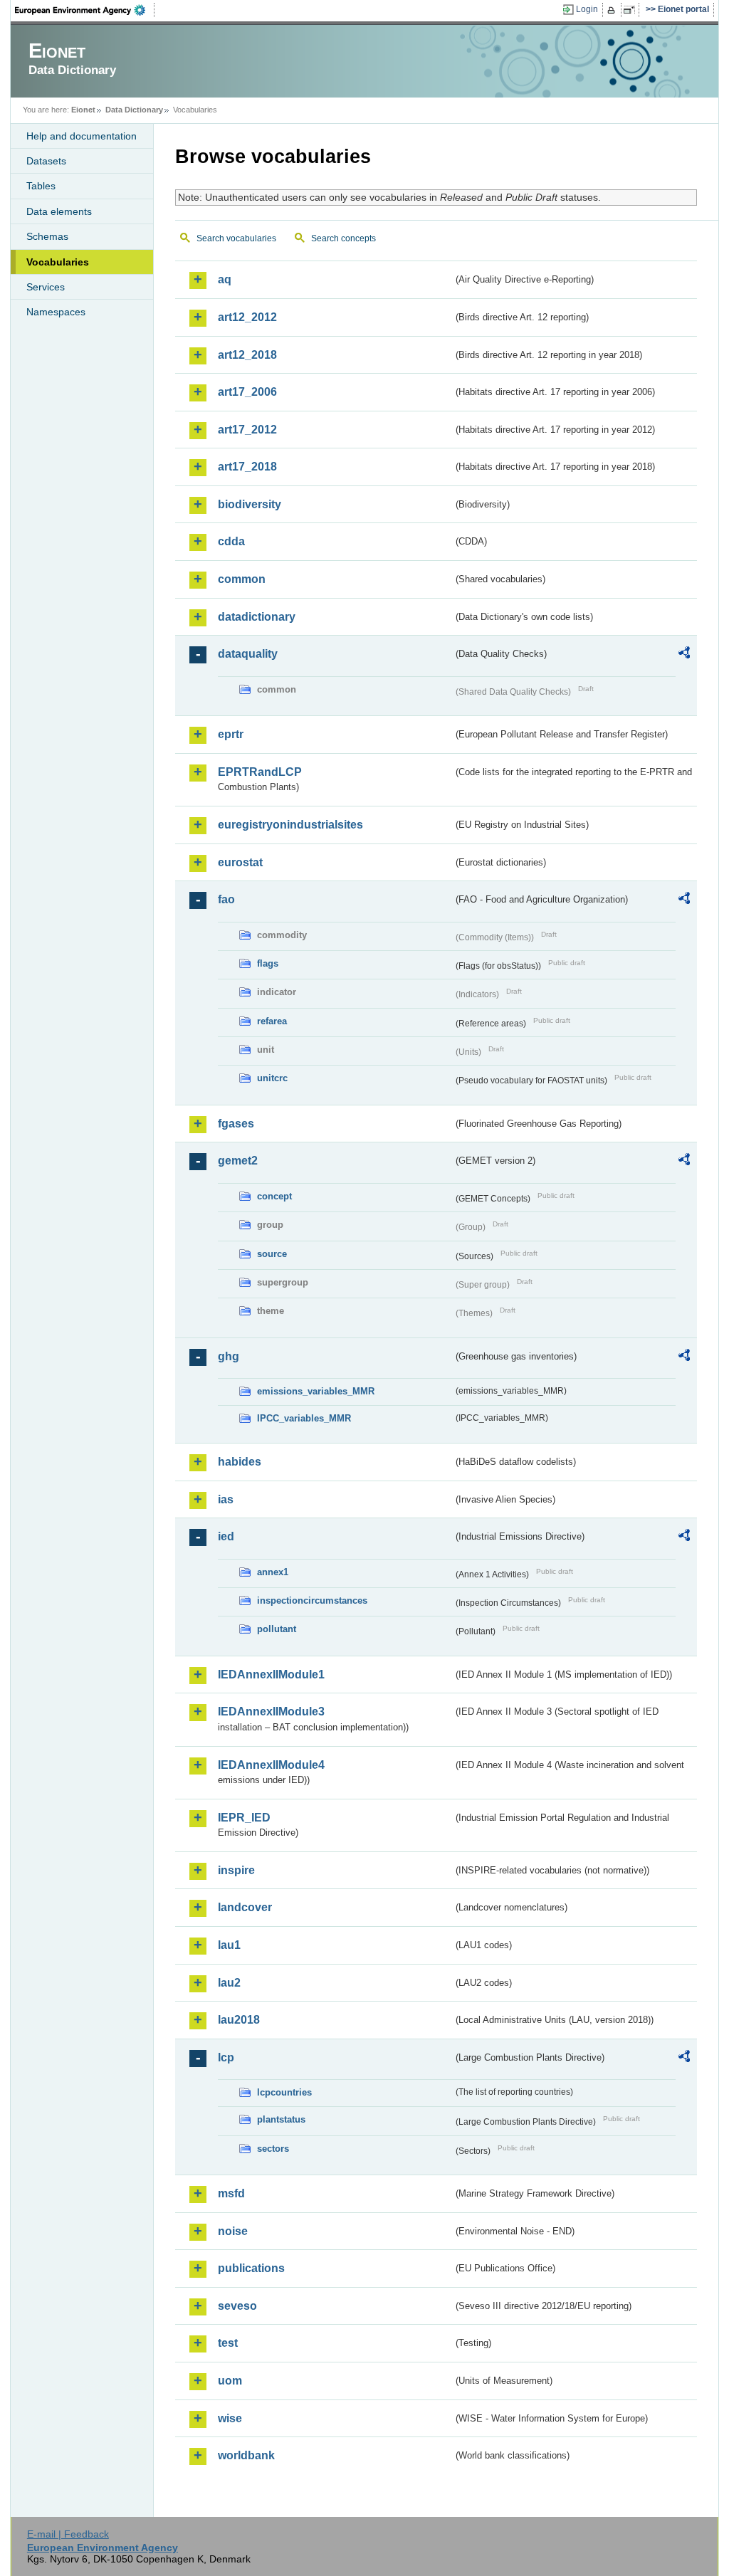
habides (240, 1462)
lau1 (229, 1945)
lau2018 (239, 2020)
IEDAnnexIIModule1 (271, 1675)
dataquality (248, 654)
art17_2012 (247, 430)
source (272, 1254)
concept (274, 1196)
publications (251, 2268)
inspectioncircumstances (312, 1600)
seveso (237, 2306)
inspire (236, 1870)
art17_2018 (247, 467)
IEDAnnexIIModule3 (271, 1712)
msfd (231, 2193)
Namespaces (56, 312)
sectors (273, 2149)
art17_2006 (247, 392)
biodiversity (250, 504)
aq (225, 279)
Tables (41, 186)
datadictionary (257, 617)
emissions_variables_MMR (316, 1391)
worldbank (246, 2455)
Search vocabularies (236, 238)
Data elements (59, 211)
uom (230, 2381)
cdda (231, 541)
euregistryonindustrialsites (290, 825)
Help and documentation (82, 136)
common (242, 579)
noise (233, 2231)
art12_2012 (247, 317)
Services (46, 287)
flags (268, 963)
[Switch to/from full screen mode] (632, 10)
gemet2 (238, 1161)
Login (587, 9)
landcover (245, 1907)
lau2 (229, 1983)
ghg (229, 1356)
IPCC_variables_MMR (304, 1418)
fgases (236, 1124)
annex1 (273, 1572)
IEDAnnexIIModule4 (271, 1765)
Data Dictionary (134, 110)
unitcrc (272, 1078)
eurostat (240, 862)
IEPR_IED (244, 1818)
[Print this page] (613, 10)
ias (226, 1499)
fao (226, 899)
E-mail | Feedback (68, 2534)
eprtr (231, 734)
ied (226, 1536)
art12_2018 (247, 355)
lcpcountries (284, 2092)
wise (230, 2418)
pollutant (277, 1629)
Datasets (46, 161)
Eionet (83, 110)
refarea (272, 1021)
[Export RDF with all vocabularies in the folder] (684, 655)
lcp (226, 2057)
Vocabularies (58, 262)
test (228, 2343)
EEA (85, 10)
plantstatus (281, 2119)
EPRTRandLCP (260, 772)
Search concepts (343, 238)
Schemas (47, 236)
